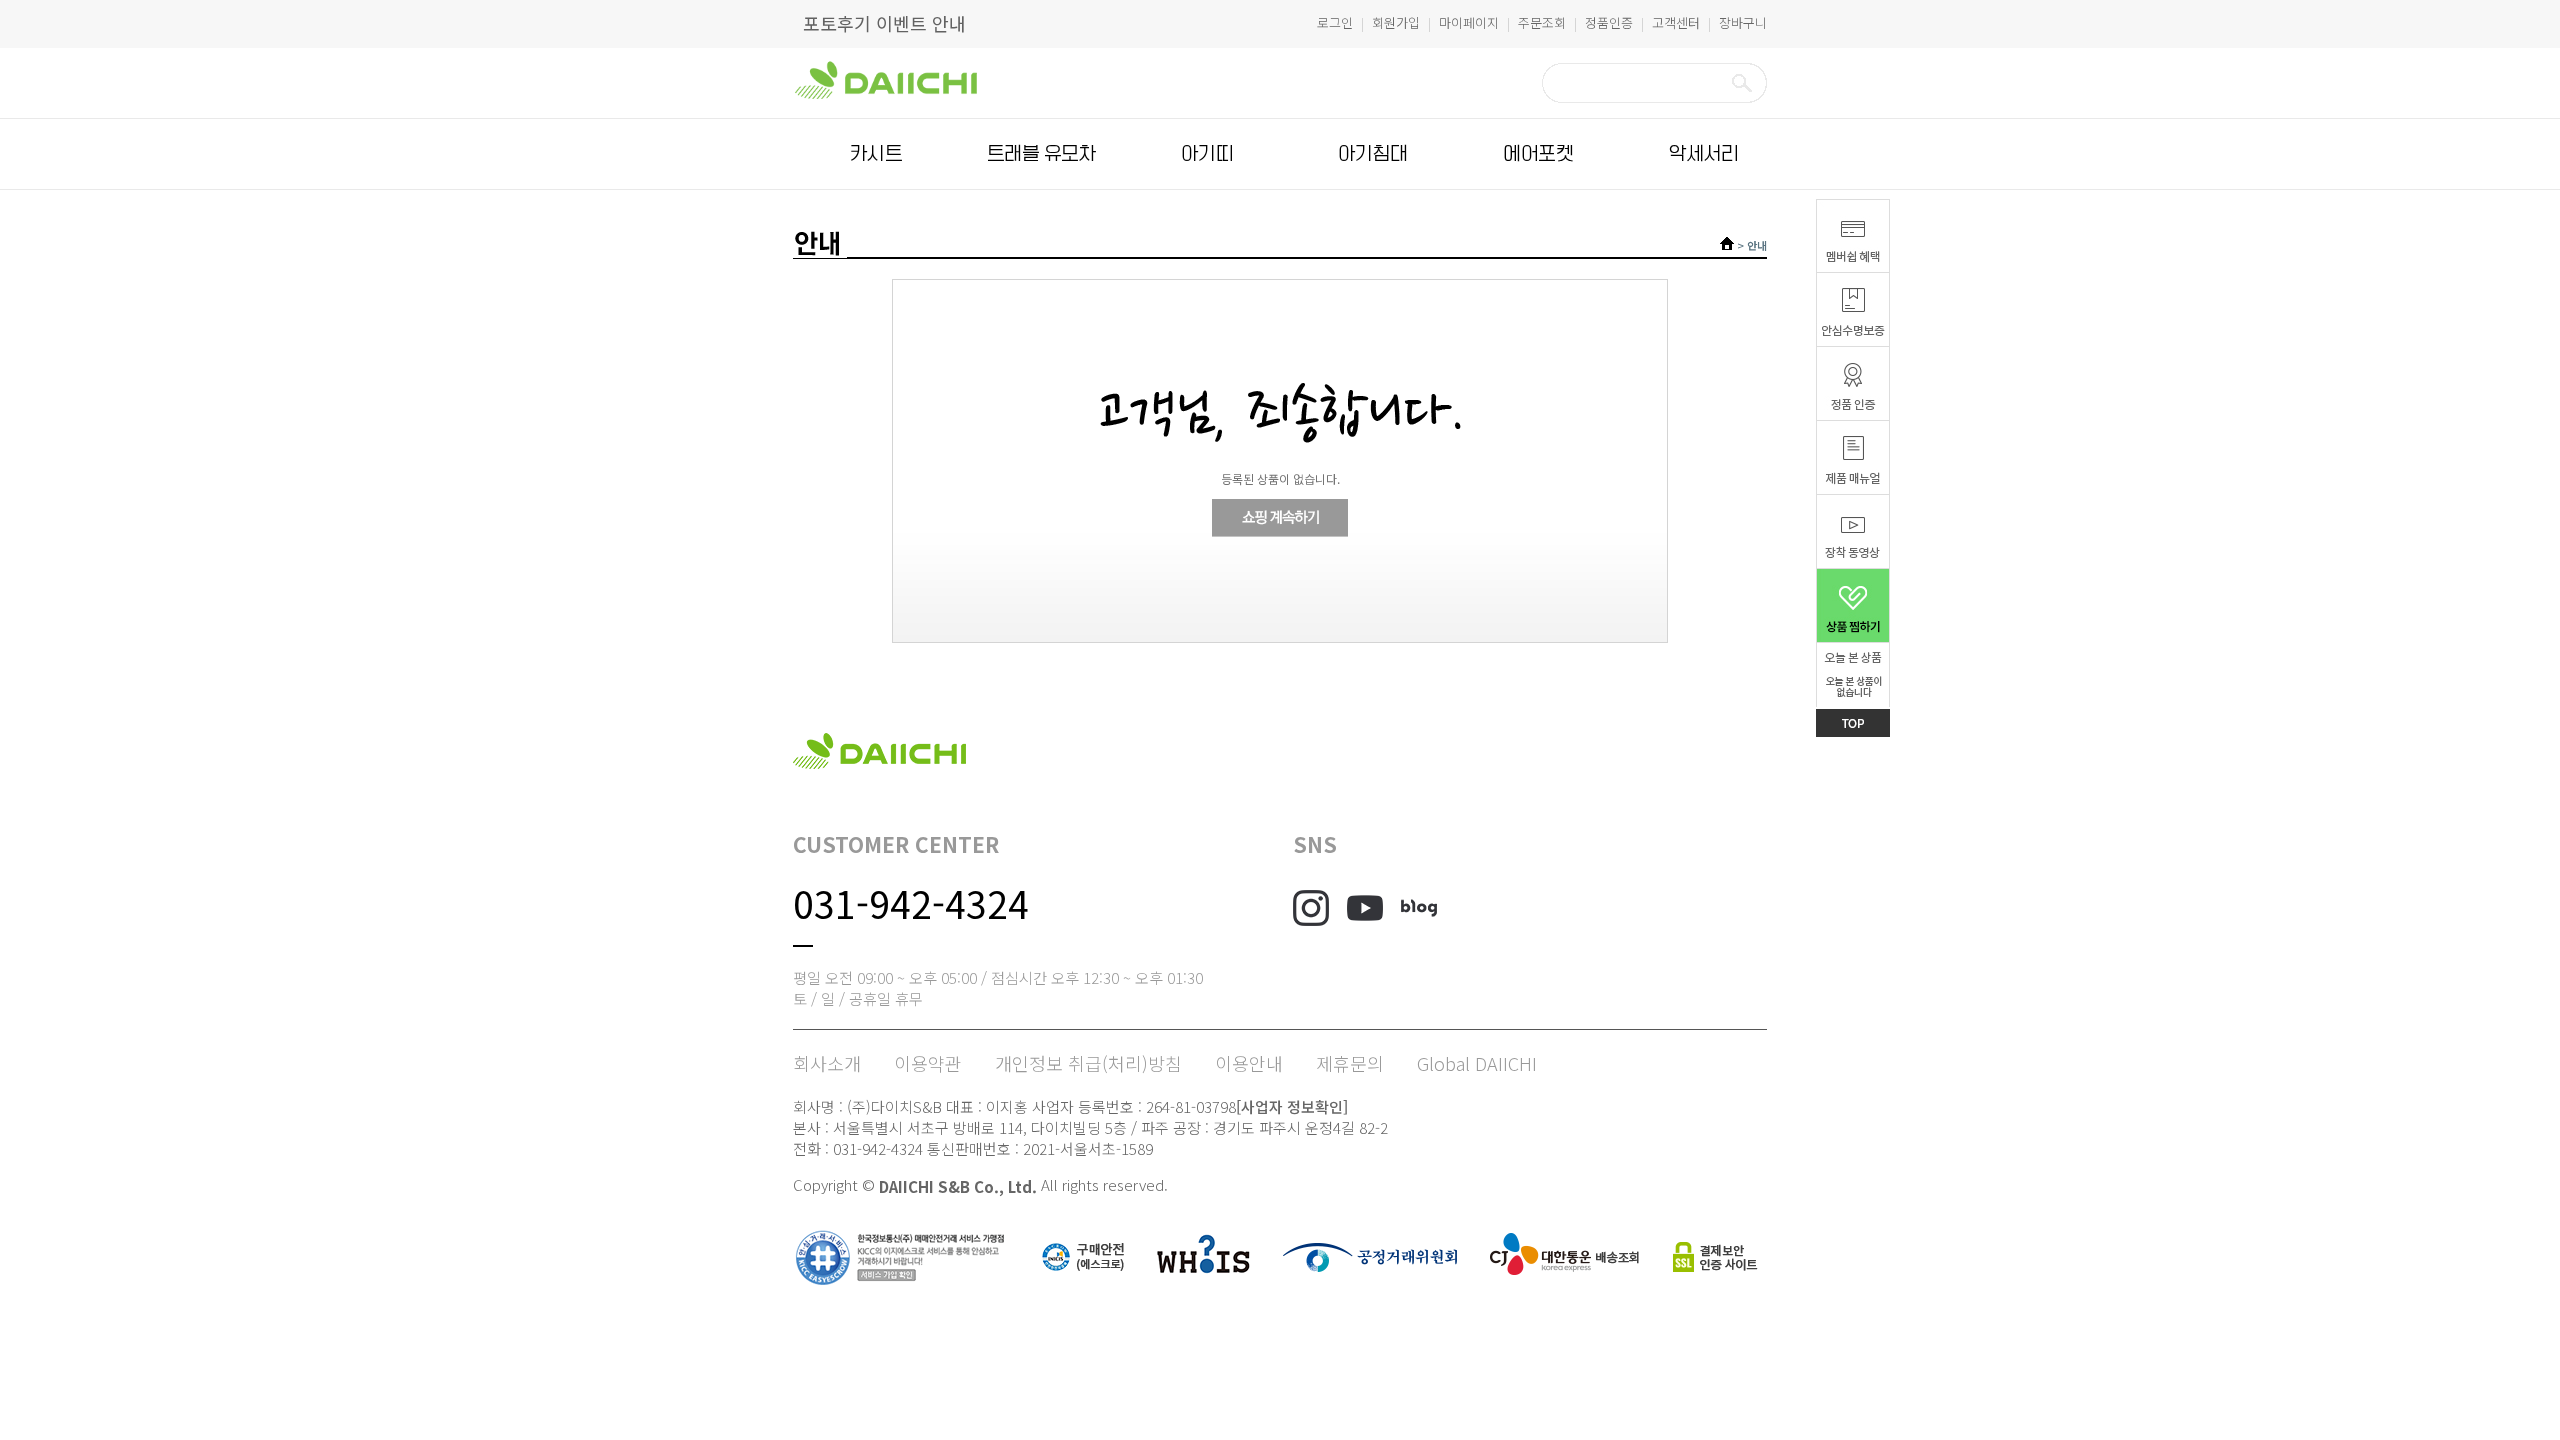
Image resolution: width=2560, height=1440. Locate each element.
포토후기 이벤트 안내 (884, 23)
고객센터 (1676, 22)
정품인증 (1609, 22)
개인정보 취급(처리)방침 (1088, 1063)
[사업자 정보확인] (1292, 1106)
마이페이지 (1469, 22)
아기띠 (1207, 154)
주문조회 (1542, 22)
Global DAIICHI (1477, 1063)
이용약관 (928, 1063)
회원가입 (1396, 22)
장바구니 (1743, 22)
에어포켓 (1538, 154)
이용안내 (1249, 1063)
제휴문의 (1350, 1063)
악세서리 (1704, 154)
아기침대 (1373, 154)
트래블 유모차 (1041, 154)
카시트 (876, 154)
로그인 (1335, 22)
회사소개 (827, 1063)
